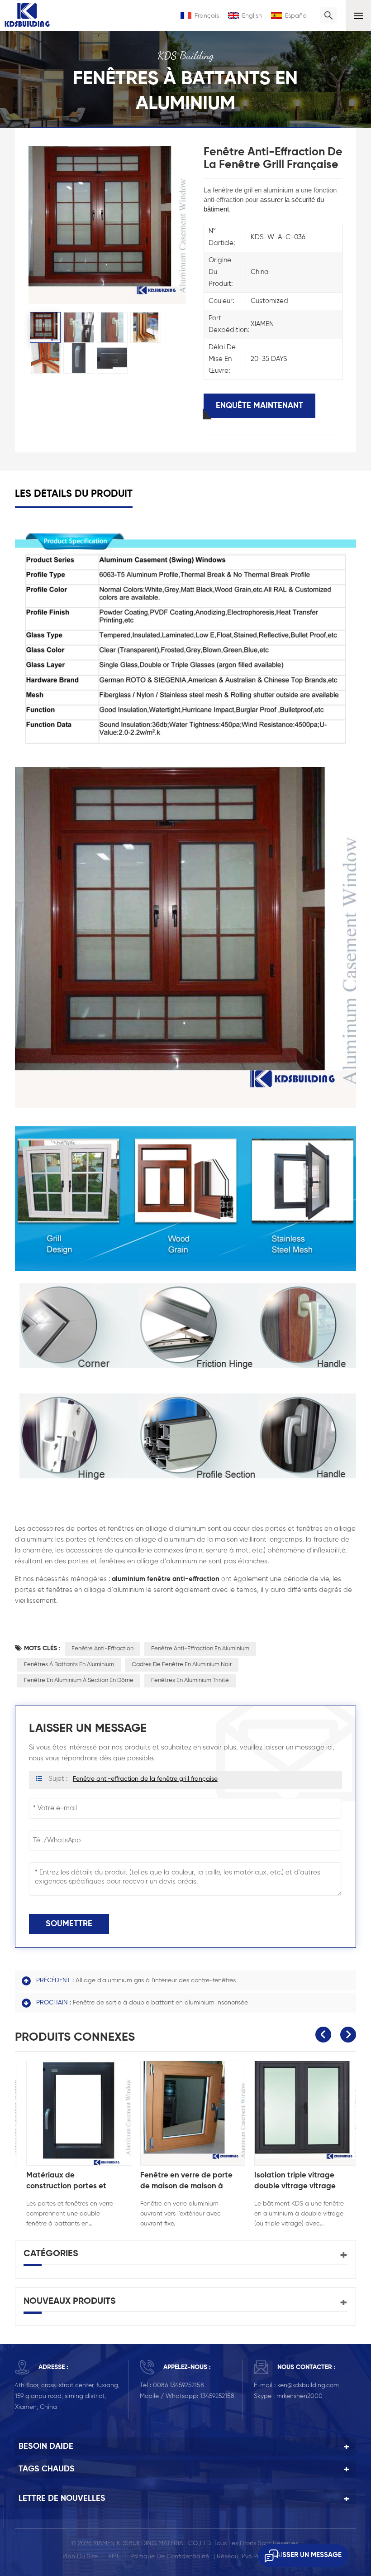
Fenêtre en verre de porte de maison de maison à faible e (180, 2182)
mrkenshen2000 (300, 2396)
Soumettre (69, 1924)
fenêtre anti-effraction (102, 1649)
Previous (323, 2035)
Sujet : (133, 1779)
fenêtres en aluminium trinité (190, 1680)
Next (348, 2035)
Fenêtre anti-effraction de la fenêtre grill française (145, 1779)
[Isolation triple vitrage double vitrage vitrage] (300, 2113)
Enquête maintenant (259, 406)
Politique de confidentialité (170, 2557)
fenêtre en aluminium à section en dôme (79, 1680)
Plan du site (80, 2557)
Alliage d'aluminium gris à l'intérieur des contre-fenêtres (156, 1980)
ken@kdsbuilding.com (308, 2385)
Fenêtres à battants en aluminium (69, 1665)
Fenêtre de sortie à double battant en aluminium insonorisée (160, 2003)
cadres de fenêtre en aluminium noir (182, 1665)
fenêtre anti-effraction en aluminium (200, 1649)
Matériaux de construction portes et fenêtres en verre (59, 2182)
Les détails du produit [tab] (74, 494)
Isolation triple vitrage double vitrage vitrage (288, 2181)
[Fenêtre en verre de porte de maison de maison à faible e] (186, 2113)
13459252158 (217, 2396)
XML (114, 2557)
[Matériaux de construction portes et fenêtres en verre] (72, 2113)
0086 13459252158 (178, 2385)
